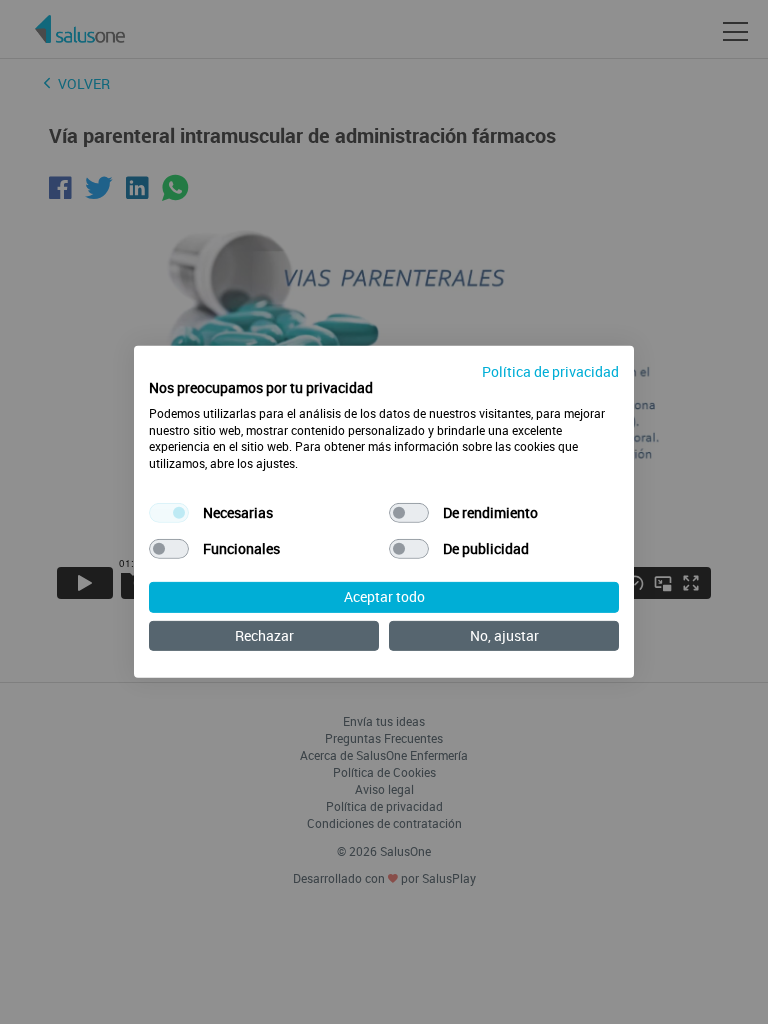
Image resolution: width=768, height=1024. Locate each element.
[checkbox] (169, 513)
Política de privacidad (550, 371)
